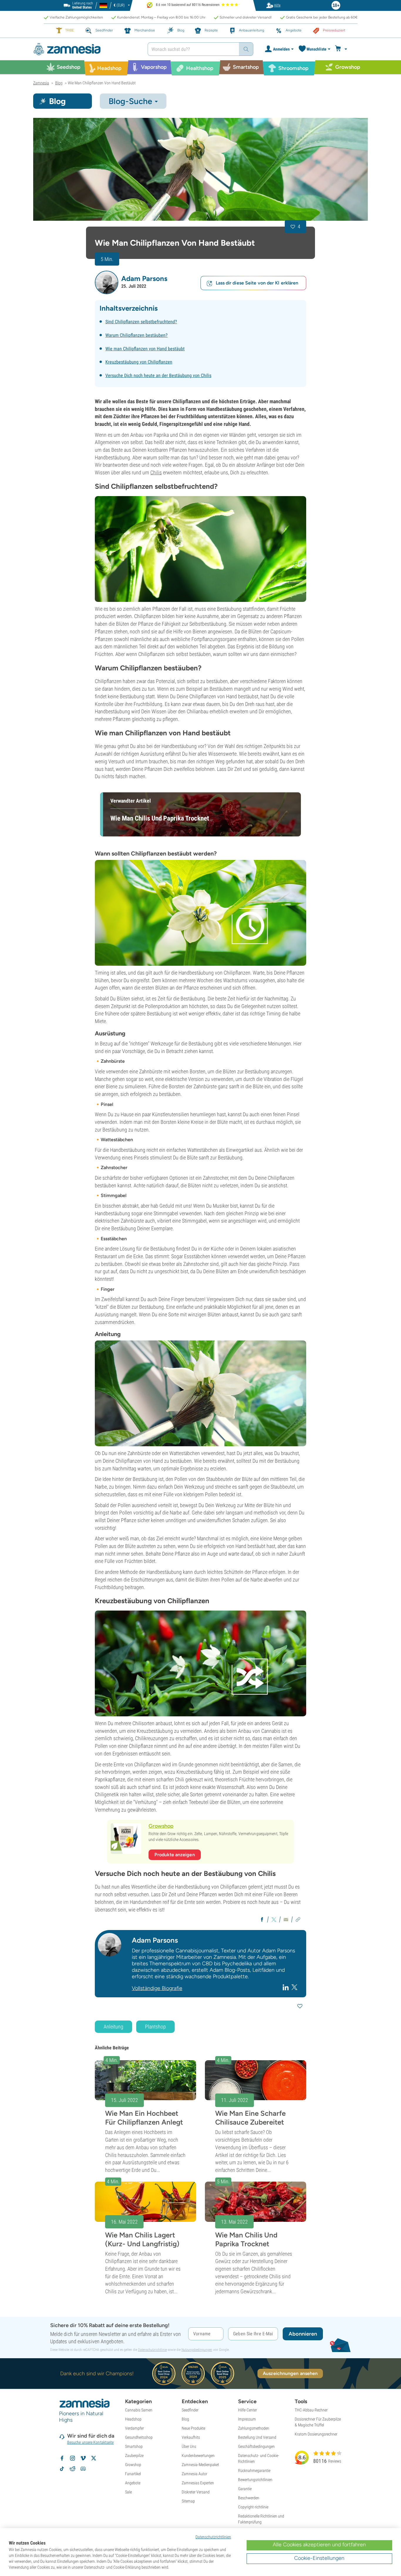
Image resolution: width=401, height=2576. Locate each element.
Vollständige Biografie (157, 1988)
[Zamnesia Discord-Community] (83, 2469)
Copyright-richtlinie (253, 2507)
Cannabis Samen (139, 2410)
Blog (185, 2419)
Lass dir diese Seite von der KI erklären (257, 283)
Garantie (245, 2489)
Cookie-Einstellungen (319, 2558)
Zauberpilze (134, 2456)
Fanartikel (133, 2474)
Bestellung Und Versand (257, 2437)
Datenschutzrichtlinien (213, 2537)
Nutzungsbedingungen (197, 2350)
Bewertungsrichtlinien (255, 2480)
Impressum (247, 2419)
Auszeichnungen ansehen (290, 2373)
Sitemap (188, 2501)
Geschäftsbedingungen (256, 2446)
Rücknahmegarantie (254, 2470)
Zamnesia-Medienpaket (200, 2465)
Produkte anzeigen (175, 1855)
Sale (128, 2492)
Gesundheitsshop (139, 2437)
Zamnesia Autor (194, 2474)
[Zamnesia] (86, 49)
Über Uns (189, 2446)
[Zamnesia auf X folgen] (94, 2458)
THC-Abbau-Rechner (311, 2410)
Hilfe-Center (247, 2410)
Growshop (133, 2465)
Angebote (133, 2483)
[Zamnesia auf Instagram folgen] (73, 2458)
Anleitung (113, 2027)
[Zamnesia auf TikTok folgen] (62, 2469)
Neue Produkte (193, 2428)
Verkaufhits (191, 2437)
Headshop (133, 2419)
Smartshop (134, 2446)
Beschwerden (249, 2498)
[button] (107, 282)
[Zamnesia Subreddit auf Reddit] (73, 2469)
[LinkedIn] (286, 1987)
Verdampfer (134, 2428)
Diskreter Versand (196, 2492)
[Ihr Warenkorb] (342, 49)
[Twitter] (294, 1987)
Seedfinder (190, 2410)
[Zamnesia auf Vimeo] (83, 2458)
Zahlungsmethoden (254, 2428)
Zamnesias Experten (198, 2483)
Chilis (156, 472)
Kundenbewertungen (198, 2456)
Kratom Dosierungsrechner (316, 2434)
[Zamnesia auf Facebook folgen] (62, 2458)
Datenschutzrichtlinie (152, 2350)
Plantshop (155, 2027)
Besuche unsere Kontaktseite (91, 2442)
